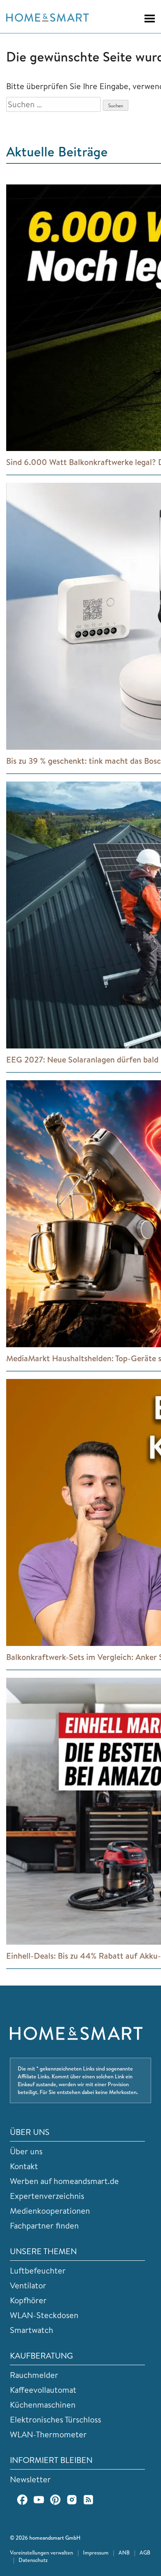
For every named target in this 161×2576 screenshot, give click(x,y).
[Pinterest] (55, 2500)
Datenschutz (33, 2560)
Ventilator (28, 2285)
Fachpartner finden (44, 2225)
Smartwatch (32, 2330)
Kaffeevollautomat (43, 2390)
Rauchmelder (34, 2375)
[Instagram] (72, 2500)
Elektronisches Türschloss (56, 2419)
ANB (124, 2552)
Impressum (96, 2552)
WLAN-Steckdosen (44, 2315)
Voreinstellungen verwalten (41, 2552)
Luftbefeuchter (38, 2270)
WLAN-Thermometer (48, 2434)
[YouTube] (39, 2500)
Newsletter (30, 2479)
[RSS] (88, 2500)
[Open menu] (146, 19)
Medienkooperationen (50, 2211)
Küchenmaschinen (43, 2405)
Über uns (26, 2151)
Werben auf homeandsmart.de (64, 2181)
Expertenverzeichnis (47, 2196)
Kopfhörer (28, 2300)
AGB (145, 2552)
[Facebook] (22, 2500)
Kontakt (24, 2166)
